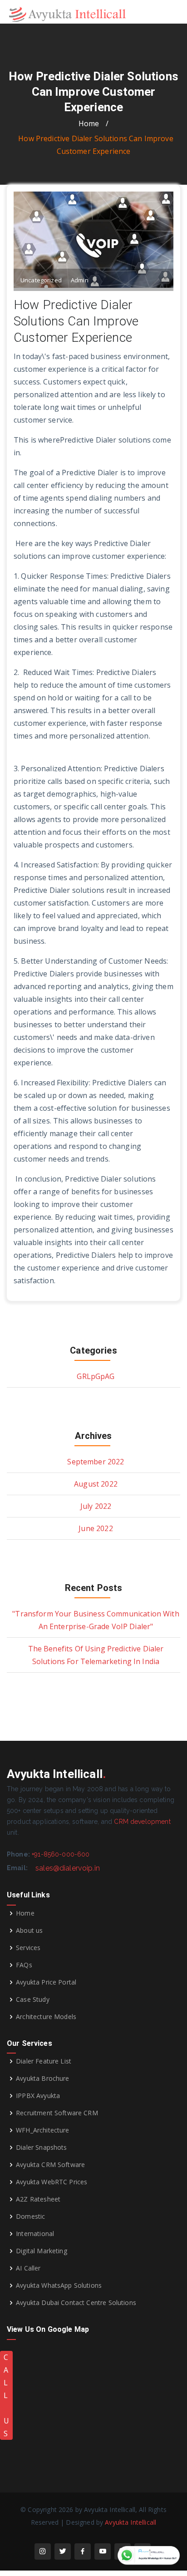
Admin (80, 280)
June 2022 (96, 1528)
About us (29, 1931)
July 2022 (96, 1506)
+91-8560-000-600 (61, 1854)
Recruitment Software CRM (57, 2113)
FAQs (24, 1965)
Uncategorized (41, 280)
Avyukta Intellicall (130, 2522)
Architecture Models (46, 2017)
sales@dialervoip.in (68, 1868)
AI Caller (28, 2268)
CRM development (142, 1822)
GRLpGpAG (96, 1376)
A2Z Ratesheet (38, 2199)
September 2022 (96, 1462)
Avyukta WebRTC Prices (52, 2182)
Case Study (33, 2000)
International (35, 2234)
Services (28, 1948)
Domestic (30, 2216)
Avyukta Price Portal (46, 1982)
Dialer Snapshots (41, 2147)
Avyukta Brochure (42, 2079)
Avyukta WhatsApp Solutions (59, 2285)
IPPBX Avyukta (38, 2096)
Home (25, 1913)
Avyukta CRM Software (50, 2165)
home (89, 123)
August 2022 (96, 1484)
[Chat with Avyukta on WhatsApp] (149, 2555)
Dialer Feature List (44, 2061)
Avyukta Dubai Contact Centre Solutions (76, 2303)
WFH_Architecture (42, 2130)
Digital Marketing (42, 2251)
